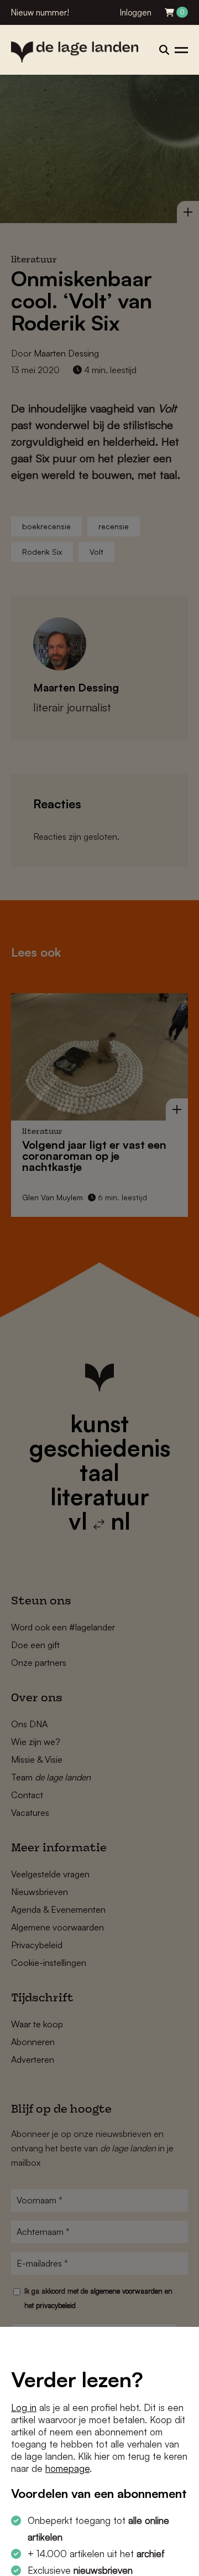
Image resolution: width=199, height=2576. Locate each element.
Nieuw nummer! (40, 12)
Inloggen (136, 12)
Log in (24, 2407)
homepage (67, 2468)
